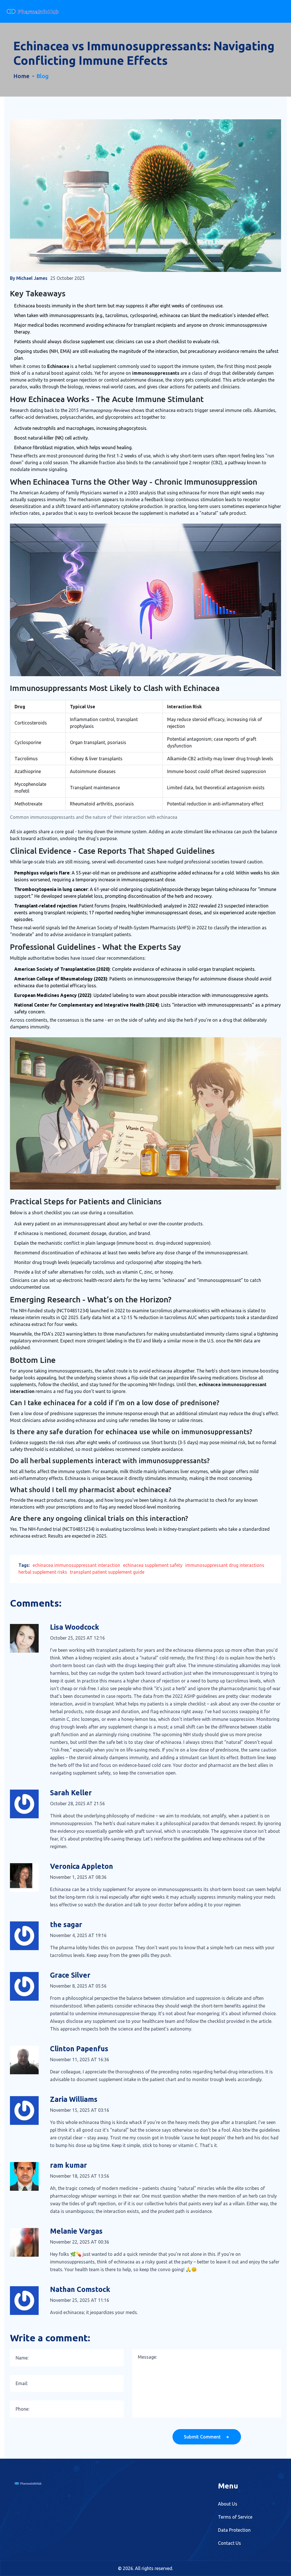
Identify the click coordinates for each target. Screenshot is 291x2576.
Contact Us (229, 2543)
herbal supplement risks (43, 1572)
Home (21, 76)
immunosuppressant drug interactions (225, 1565)
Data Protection (234, 2530)
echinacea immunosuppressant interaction (76, 1565)
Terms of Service (235, 2517)
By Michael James (29, 278)
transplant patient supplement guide (107, 1572)
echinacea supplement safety (153, 1565)
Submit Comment (203, 2437)
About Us (228, 2504)
